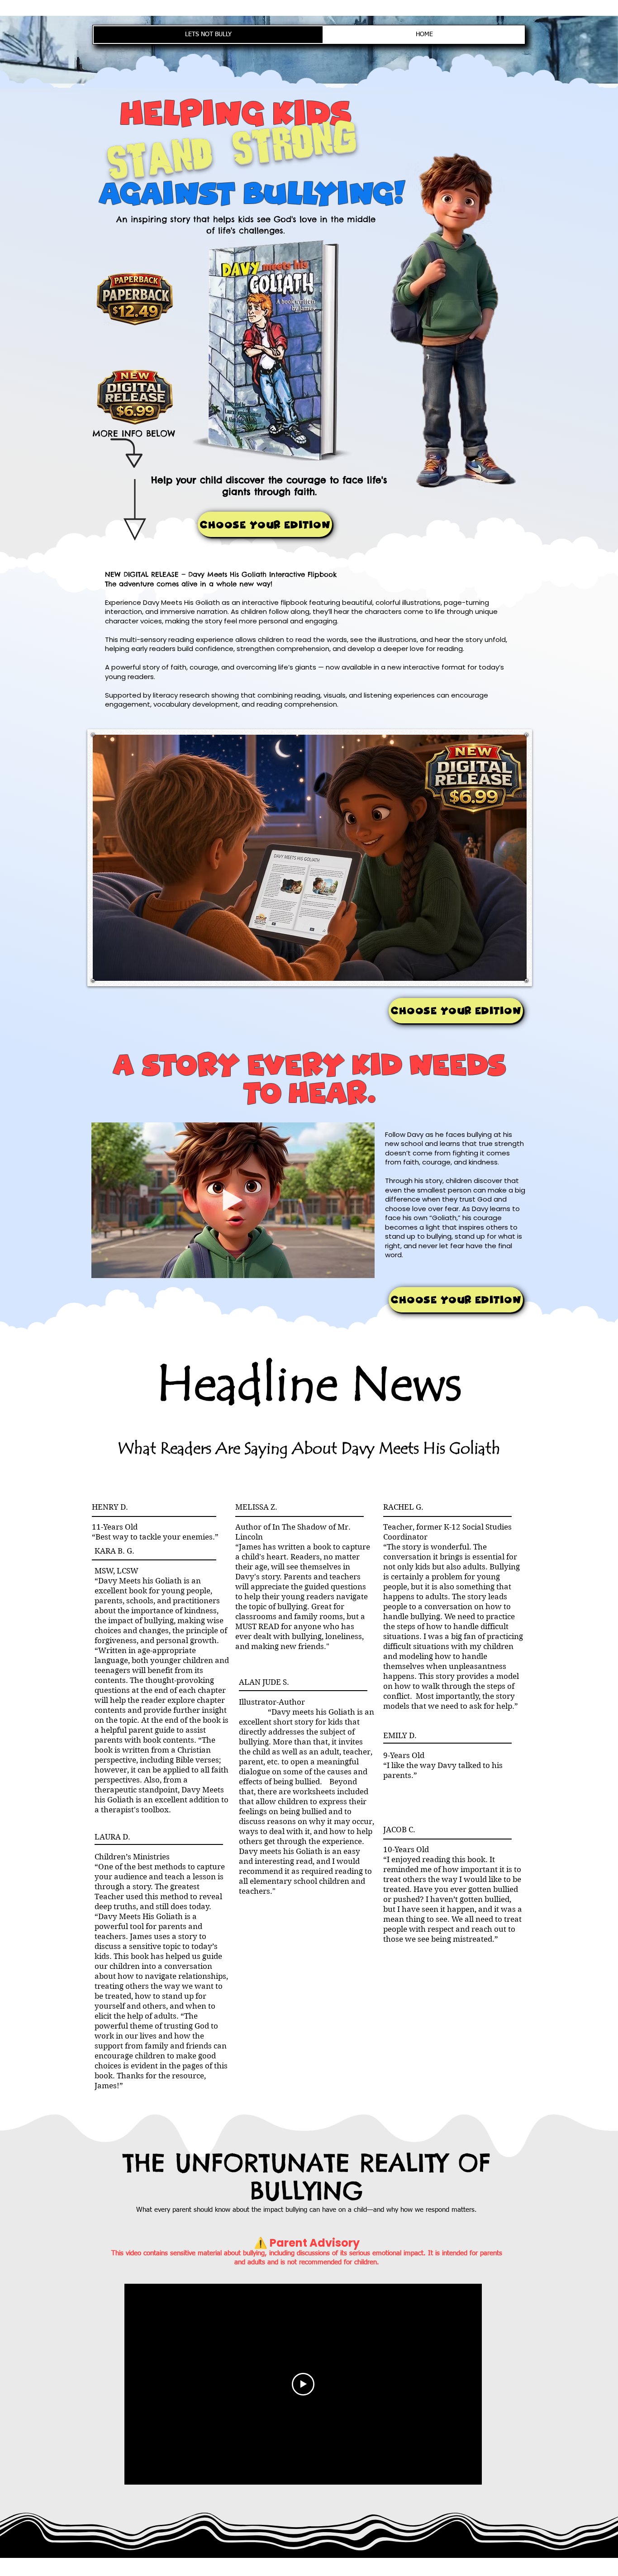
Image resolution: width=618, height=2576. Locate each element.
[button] (363, 1268)
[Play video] (303, 2384)
